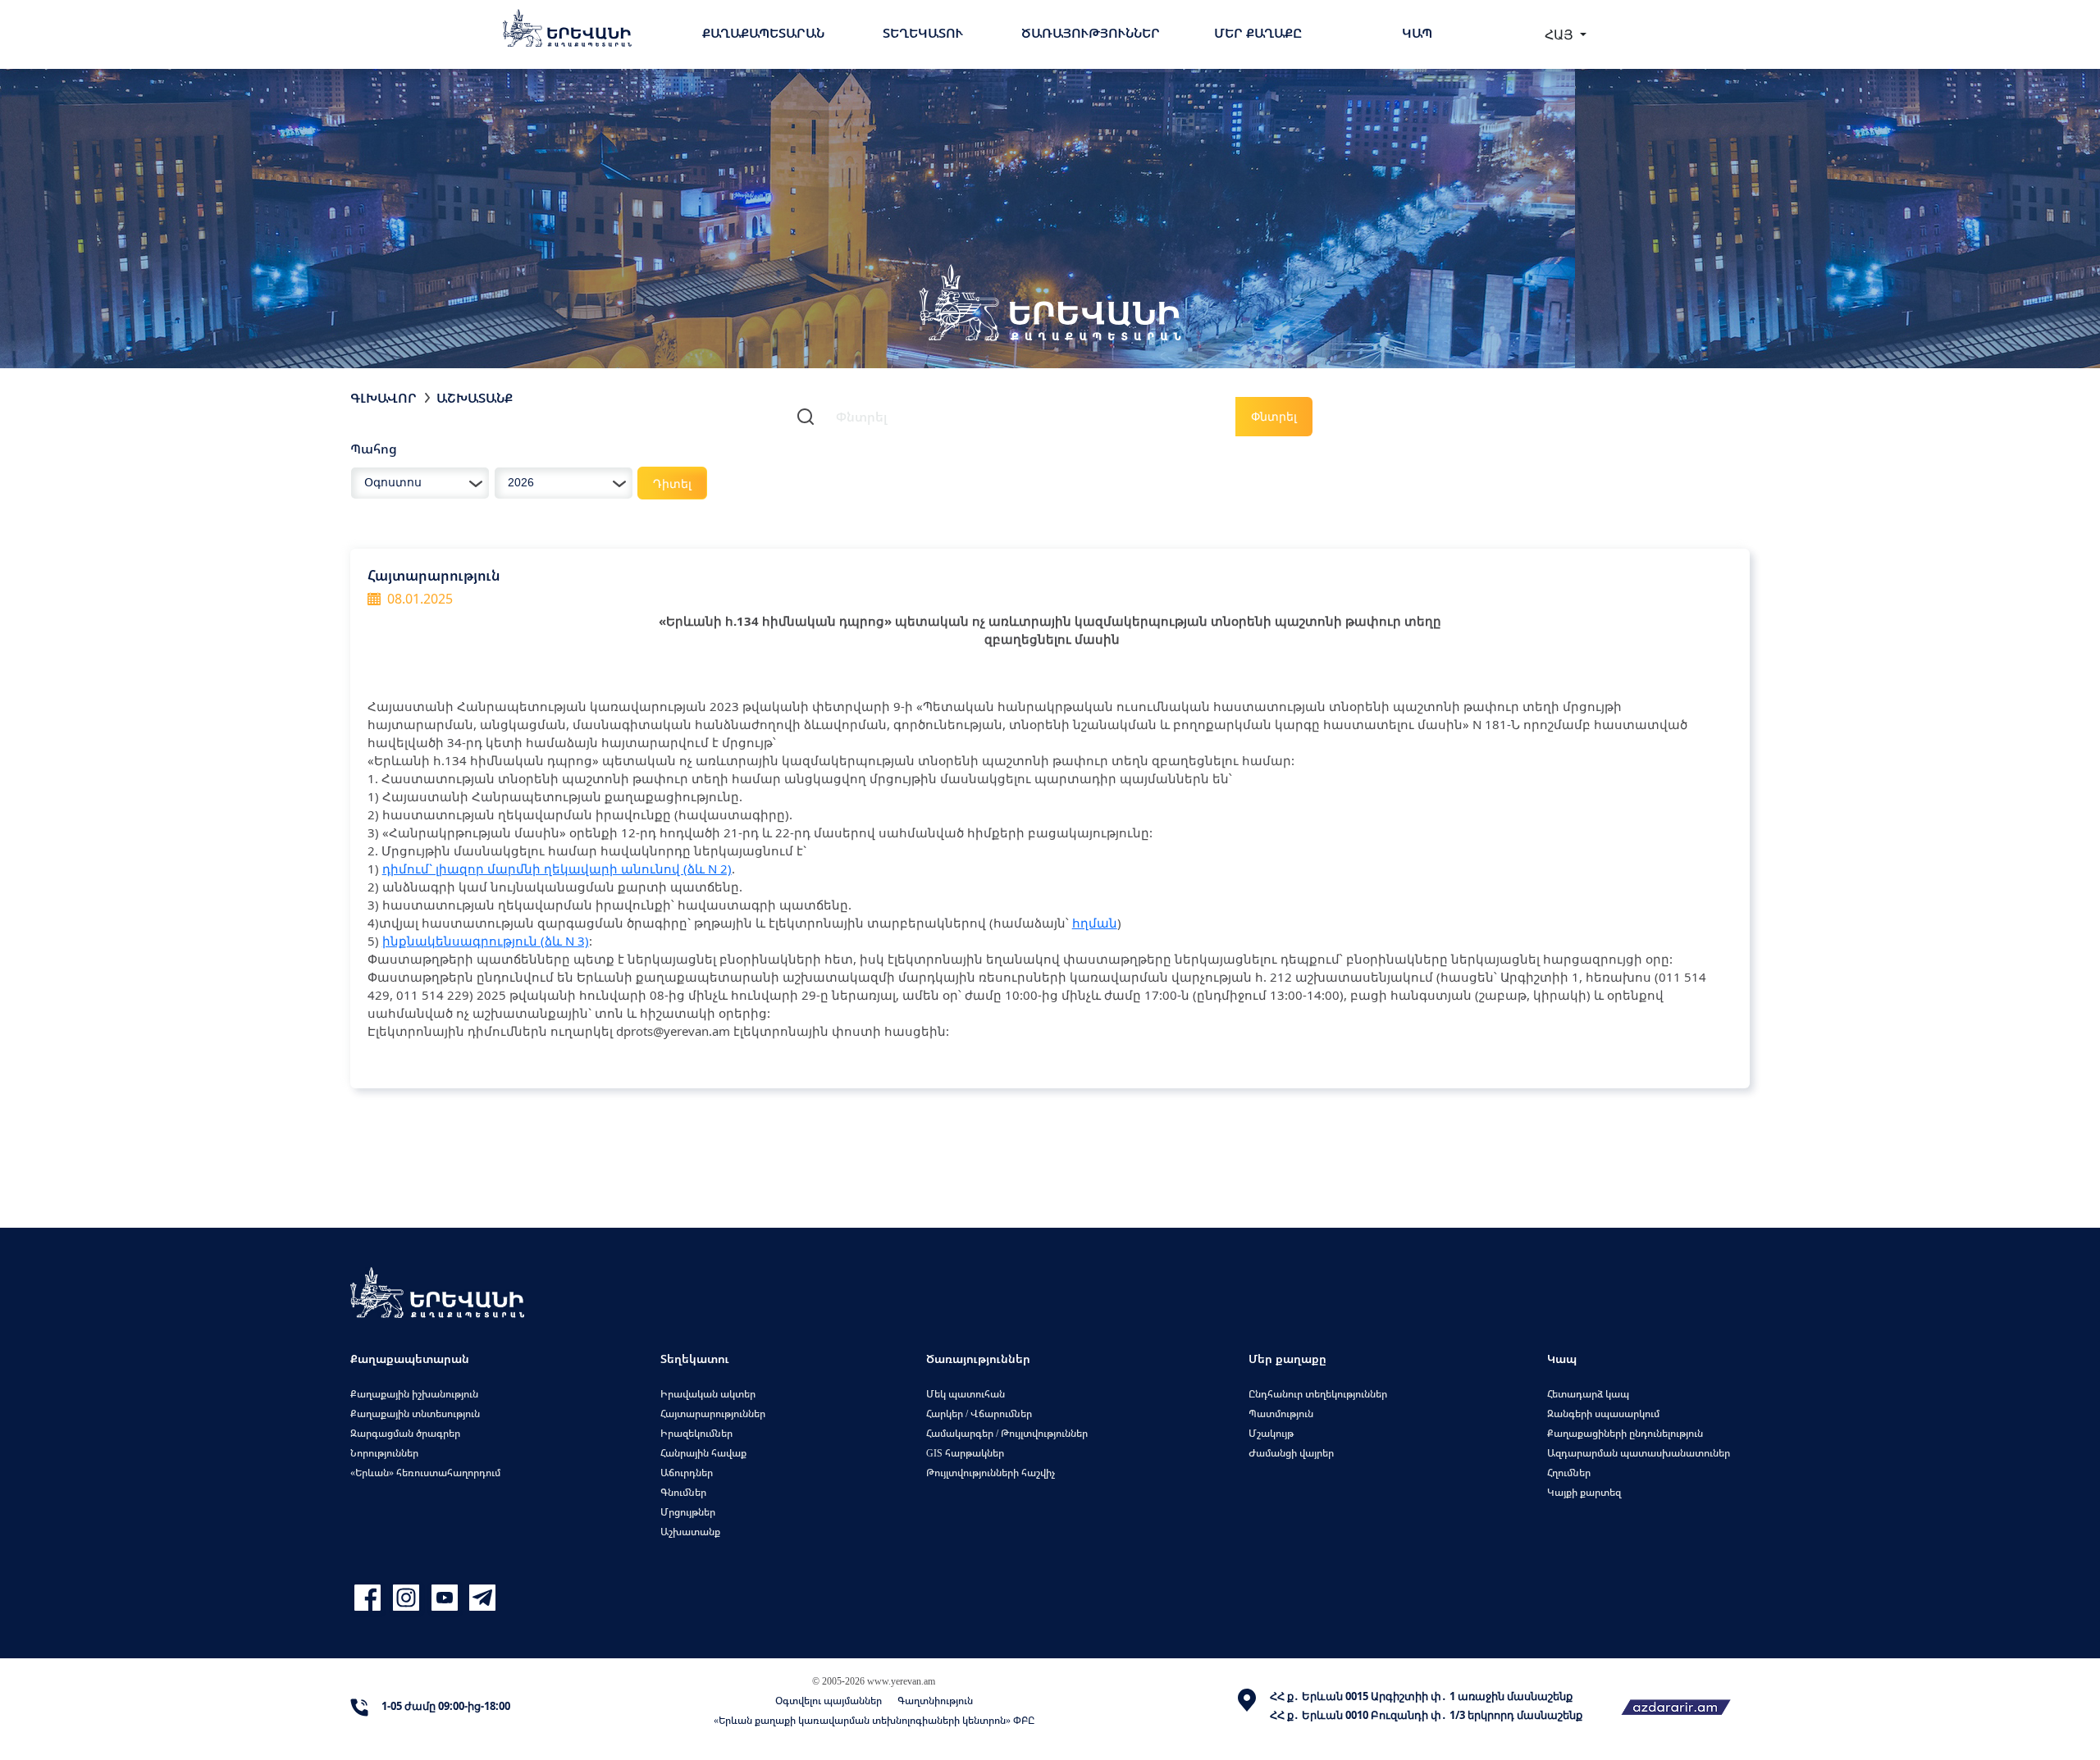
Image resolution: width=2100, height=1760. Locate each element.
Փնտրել (1274, 416)
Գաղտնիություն (935, 1701)
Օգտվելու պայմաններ (829, 1701)
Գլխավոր (383, 398)
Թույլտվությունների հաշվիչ (991, 1473)
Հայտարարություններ (713, 1413)
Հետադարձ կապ (1588, 1394)
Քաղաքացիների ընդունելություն (1625, 1433)
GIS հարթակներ (965, 1453)
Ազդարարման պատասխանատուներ (1639, 1453)
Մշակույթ (1271, 1433)
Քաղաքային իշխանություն (414, 1394)
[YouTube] (447, 1598)
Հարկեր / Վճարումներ (979, 1413)
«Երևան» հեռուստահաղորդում (425, 1473)
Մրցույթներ (688, 1512)
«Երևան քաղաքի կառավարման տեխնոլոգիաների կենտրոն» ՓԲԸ (874, 1720)
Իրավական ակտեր (708, 1394)
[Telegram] (481, 1598)
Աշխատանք (475, 398)
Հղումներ (1569, 1473)
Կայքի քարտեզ (1584, 1492)
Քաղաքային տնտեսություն (415, 1413)
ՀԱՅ (1561, 34)
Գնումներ (683, 1492)
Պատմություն (1281, 1413)
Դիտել (672, 483)
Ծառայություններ (1091, 33)
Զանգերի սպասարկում (1603, 1413)
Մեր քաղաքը (1258, 33)
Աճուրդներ (687, 1473)
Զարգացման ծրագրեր (405, 1433)
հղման (1095, 923)
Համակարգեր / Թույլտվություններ (1007, 1433)
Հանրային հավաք (703, 1453)
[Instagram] (408, 1598)
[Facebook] (370, 1598)
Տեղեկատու (923, 33)
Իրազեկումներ (696, 1433)
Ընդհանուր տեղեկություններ (1318, 1394)
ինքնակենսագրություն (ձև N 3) (486, 941)
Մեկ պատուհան (966, 1394)
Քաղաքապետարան (763, 33)
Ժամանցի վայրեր (1291, 1453)
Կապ (1417, 33)
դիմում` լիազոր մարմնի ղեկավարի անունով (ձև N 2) (557, 869)
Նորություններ (384, 1453)
